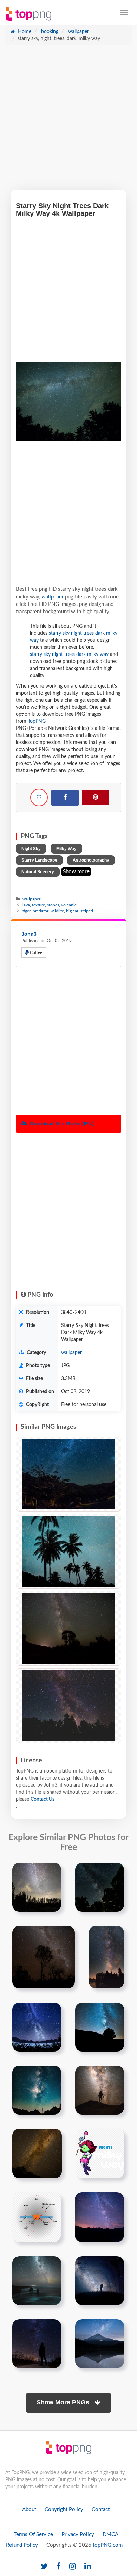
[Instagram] (73, 2567)
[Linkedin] (88, 2567)
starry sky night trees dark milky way (69, 654)
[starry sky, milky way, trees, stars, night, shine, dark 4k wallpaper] (68, 1706)
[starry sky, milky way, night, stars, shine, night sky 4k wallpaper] (68, 1474)
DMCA (110, 2535)
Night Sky (31, 849)
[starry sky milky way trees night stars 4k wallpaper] (100, 1887)
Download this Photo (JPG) (61, 1124)
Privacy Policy (78, 2535)
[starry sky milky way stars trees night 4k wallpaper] (37, 1887)
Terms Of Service (33, 2535)
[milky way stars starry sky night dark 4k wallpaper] (37, 2154)
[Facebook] (65, 798)
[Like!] (39, 797)
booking (49, 32)
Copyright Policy (64, 2510)
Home (24, 32)
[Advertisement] (68, 121)
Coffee (35, 952)
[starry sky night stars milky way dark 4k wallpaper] (37, 2090)
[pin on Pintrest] (52, 1872)
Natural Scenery (38, 872)
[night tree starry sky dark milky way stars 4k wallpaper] (100, 2027)
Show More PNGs (64, 2402)
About (29, 2510)
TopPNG (37, 721)
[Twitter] (44, 2567)
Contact (101, 2510)
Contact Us (43, 1799)
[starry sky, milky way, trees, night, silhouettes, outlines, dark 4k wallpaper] (68, 1628)
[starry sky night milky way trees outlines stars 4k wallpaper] (44, 1957)
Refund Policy (22, 2545)
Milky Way (66, 849)
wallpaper (78, 32)
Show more (76, 872)
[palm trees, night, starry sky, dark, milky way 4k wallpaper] (68, 1551)
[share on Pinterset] (95, 797)
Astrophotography (91, 860)
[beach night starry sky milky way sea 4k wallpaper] (37, 2281)
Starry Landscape (39, 860)
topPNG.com (108, 2545)
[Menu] (124, 12)
